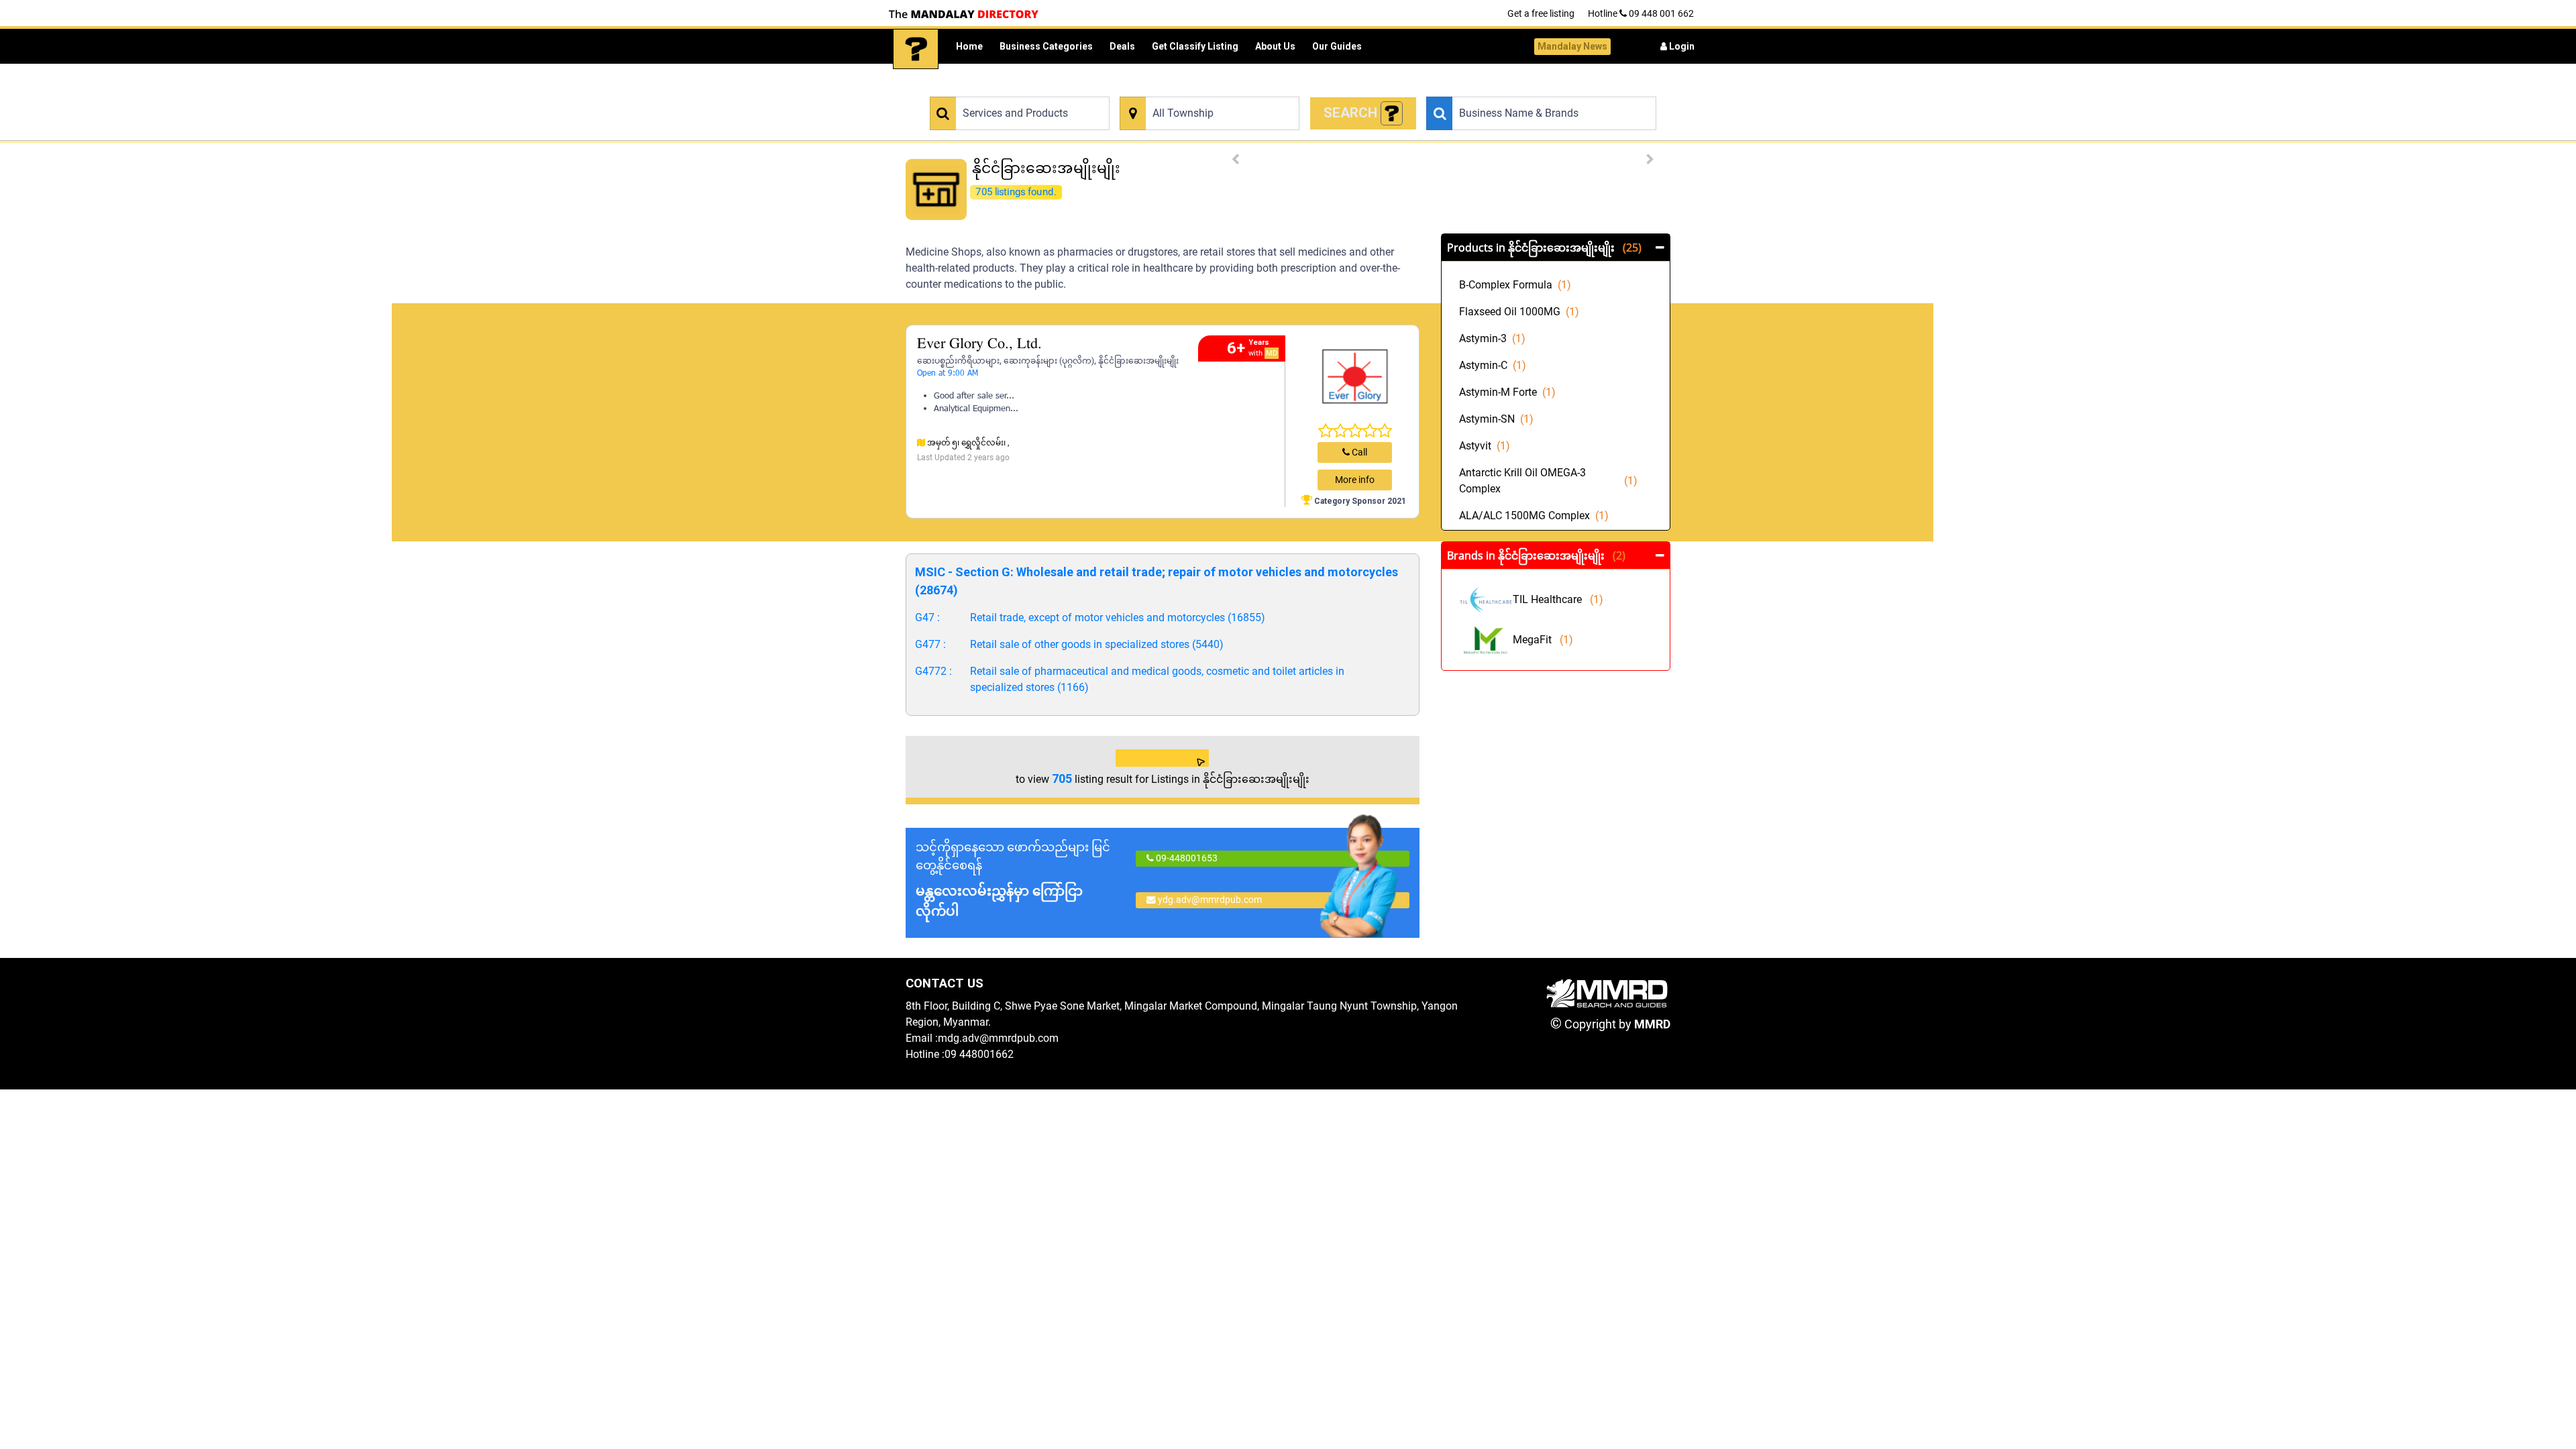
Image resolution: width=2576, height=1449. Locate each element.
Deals (1122, 46)
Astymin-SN (1496, 419)
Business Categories (1046, 46)
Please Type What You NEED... (988, 89)
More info (1355, 480)
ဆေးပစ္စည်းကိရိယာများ (958, 361)
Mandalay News (1572, 46)
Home (969, 46)
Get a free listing (1541, 13)
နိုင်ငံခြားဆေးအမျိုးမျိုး (1138, 361)
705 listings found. (1016, 192)
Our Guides (1337, 46)
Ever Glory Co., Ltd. (979, 344)
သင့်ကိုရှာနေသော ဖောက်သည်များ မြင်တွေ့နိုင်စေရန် (1013, 879)
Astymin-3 (1492, 338)
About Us (1275, 46)
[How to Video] (1392, 114)
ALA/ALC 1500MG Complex (1534, 516)
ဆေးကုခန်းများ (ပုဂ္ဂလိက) (1049, 361)
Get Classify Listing (1195, 46)
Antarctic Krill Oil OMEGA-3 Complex (1548, 481)
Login (1681, 46)
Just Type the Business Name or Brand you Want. (1520, 89)
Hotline (1641, 13)
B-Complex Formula (1515, 285)
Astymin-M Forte (1507, 392)
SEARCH (1352, 113)
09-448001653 (1186, 858)
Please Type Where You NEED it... (1184, 89)
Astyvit (1485, 446)
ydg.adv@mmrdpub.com (1210, 900)
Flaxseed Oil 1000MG (1519, 312)
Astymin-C (1493, 365)
